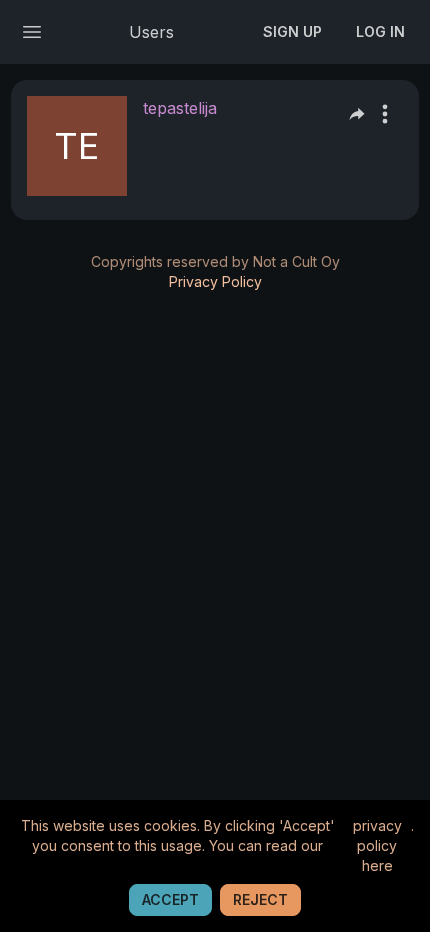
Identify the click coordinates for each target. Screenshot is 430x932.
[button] (385, 114)
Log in (380, 31)
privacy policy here (377, 845)
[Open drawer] (32, 32)
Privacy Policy (215, 281)
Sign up (292, 31)
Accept (170, 899)
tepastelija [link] (180, 108)
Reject (260, 899)
